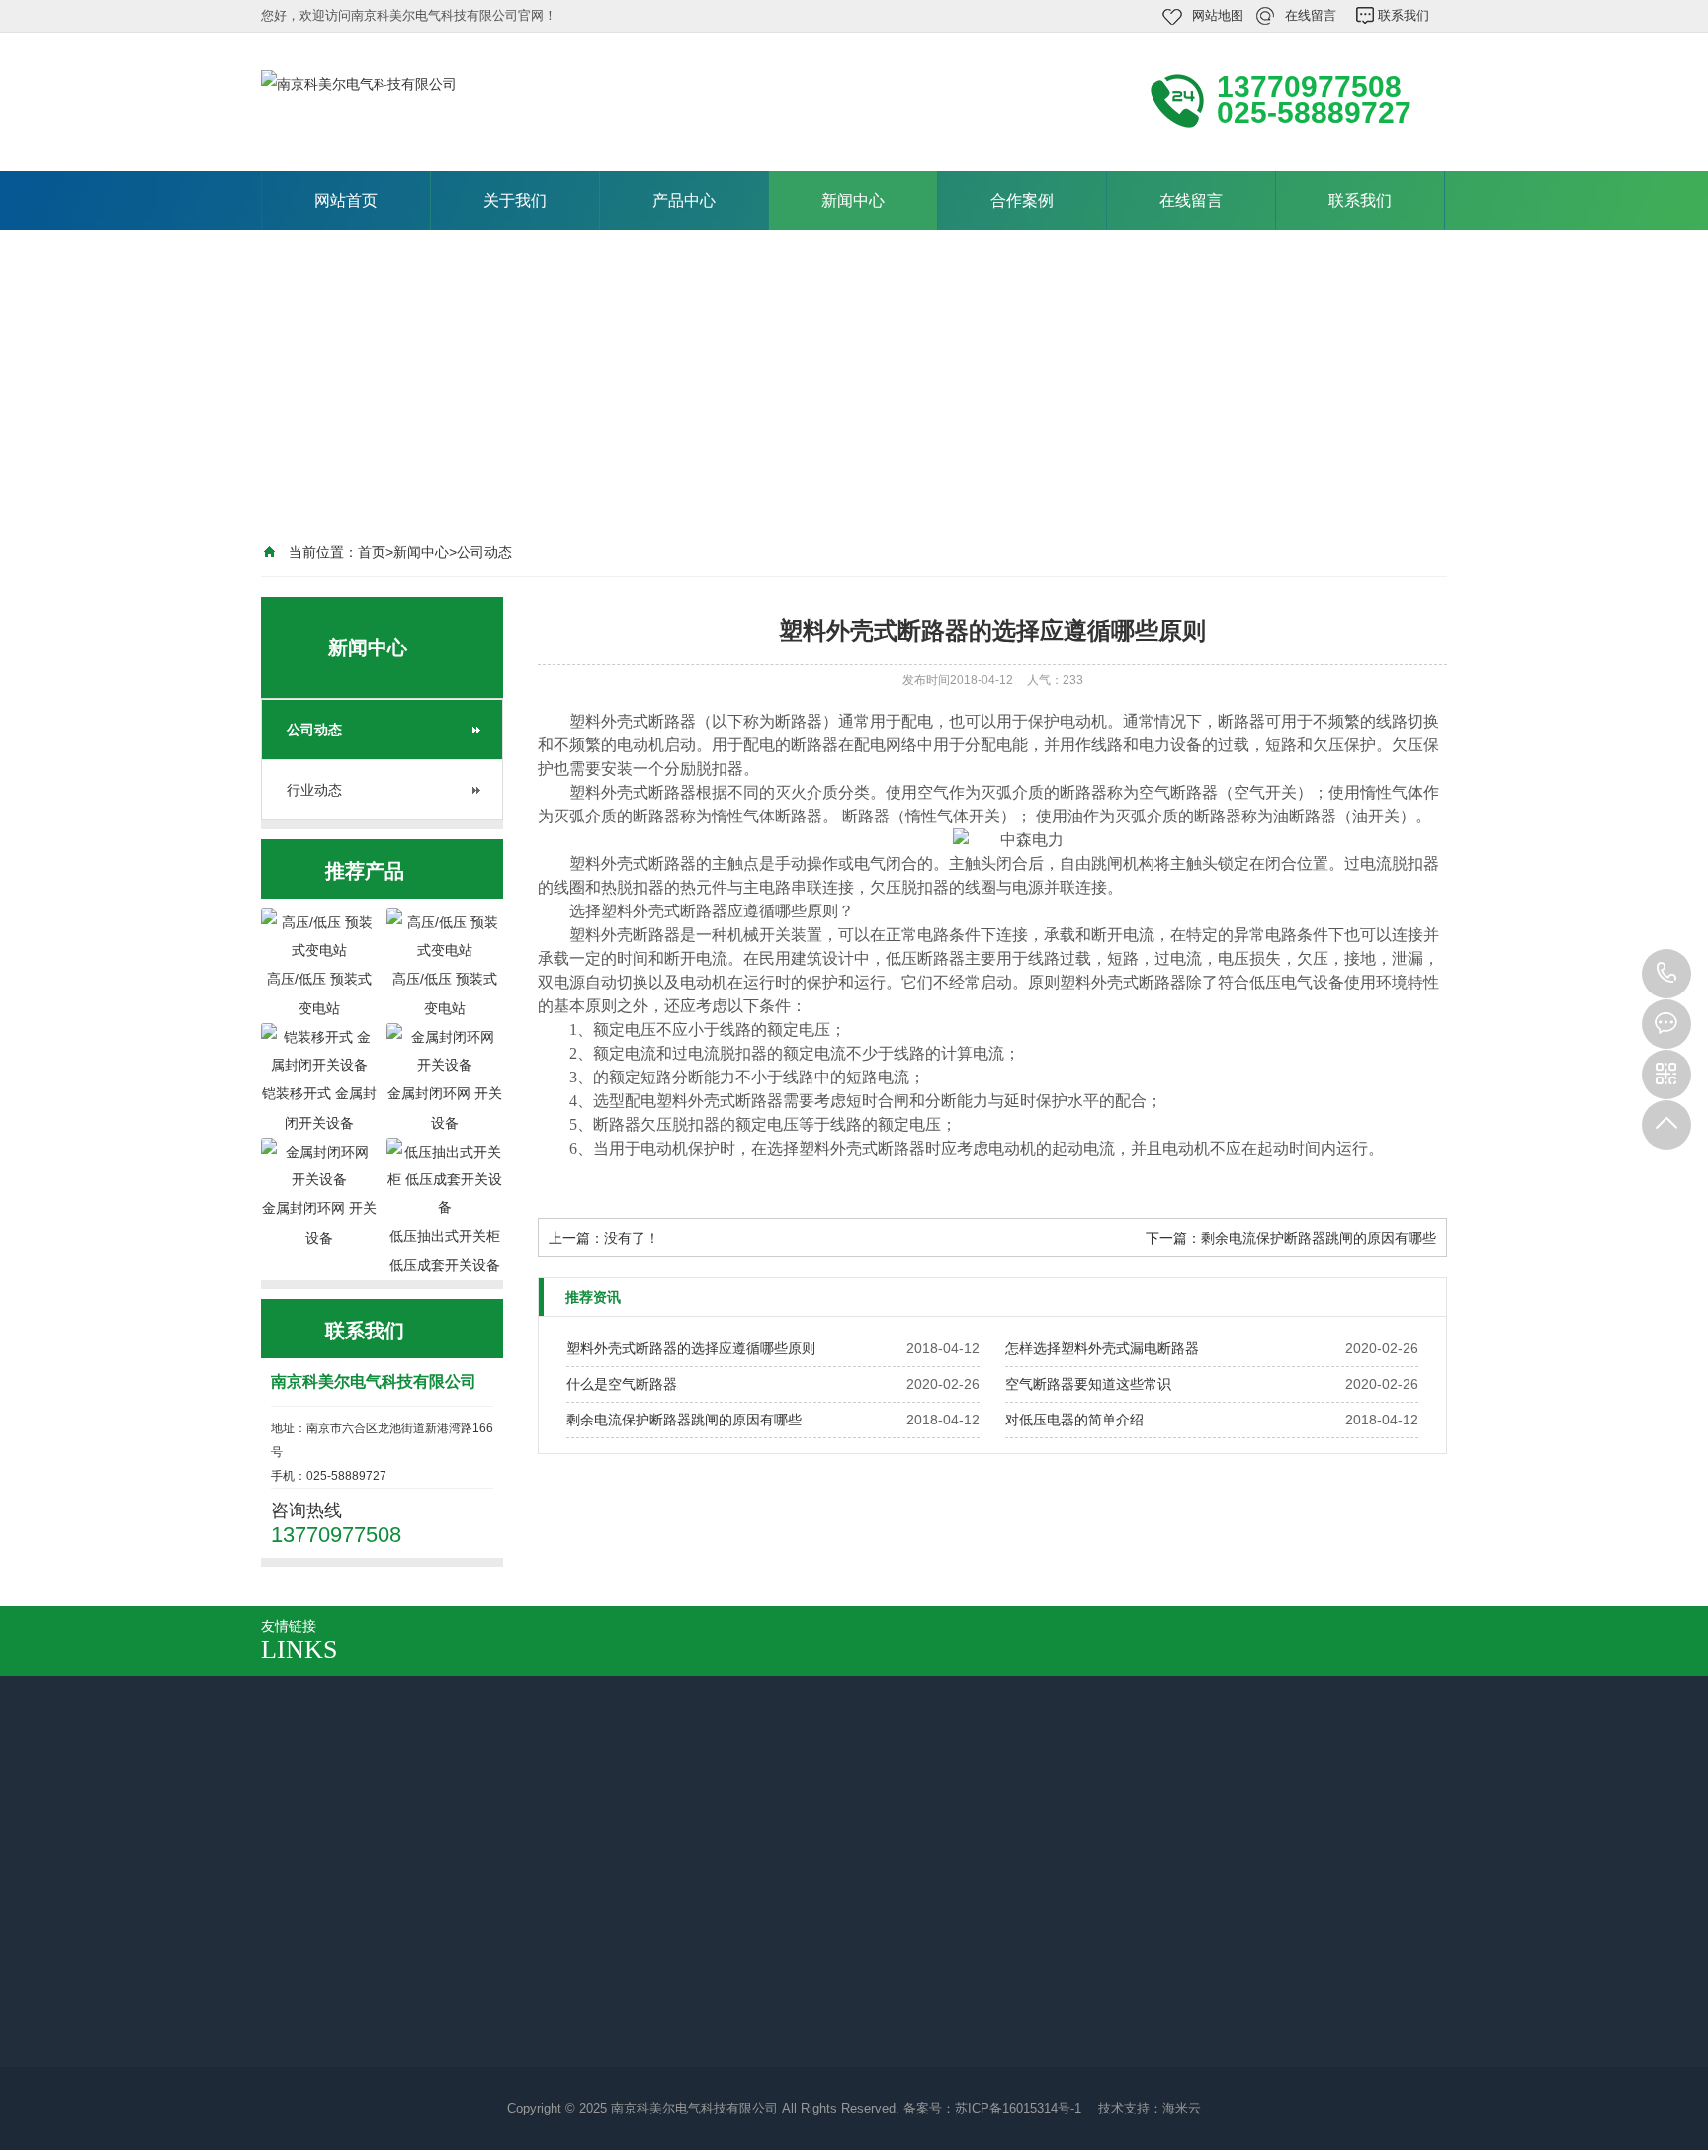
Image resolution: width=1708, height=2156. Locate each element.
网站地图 (1218, 15)
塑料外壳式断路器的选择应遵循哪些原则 (691, 1348)
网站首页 (346, 200)
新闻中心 (853, 200)
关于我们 (515, 200)
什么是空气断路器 (622, 1384)
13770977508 (1666, 974)
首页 (372, 552)
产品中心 (684, 200)
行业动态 (314, 790)
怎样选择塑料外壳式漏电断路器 (1102, 1348)
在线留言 (1311, 15)
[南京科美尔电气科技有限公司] (528, 100)
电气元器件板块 (507, 2010)
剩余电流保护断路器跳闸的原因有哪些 (1319, 1238)
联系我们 (1404, 15)
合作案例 (1022, 200)
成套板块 (486, 1982)
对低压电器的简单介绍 (1074, 1420)
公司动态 (484, 552)
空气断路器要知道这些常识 (1088, 1384)
